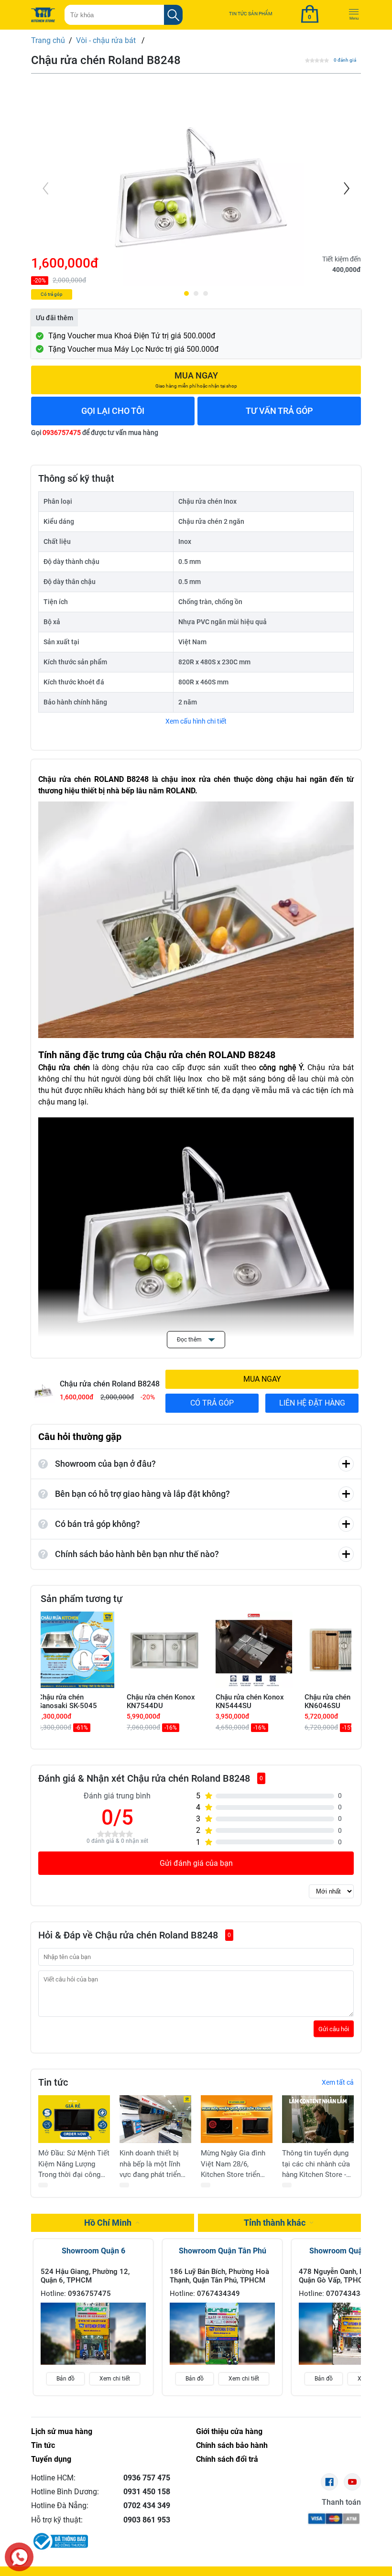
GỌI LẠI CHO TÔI (113, 411)
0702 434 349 (147, 2506)
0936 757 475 (147, 2478)
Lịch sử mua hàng (62, 2431)
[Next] (346, 188)
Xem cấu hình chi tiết (196, 721)
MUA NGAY (262, 1379)
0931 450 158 (147, 2492)
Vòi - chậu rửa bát (107, 40)
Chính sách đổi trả (227, 2459)
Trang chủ (48, 40)
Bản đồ (65, 2379)
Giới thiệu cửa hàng (229, 2431)
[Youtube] (352, 2482)
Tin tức (43, 2445)
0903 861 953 (147, 2520)
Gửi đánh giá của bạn (196, 1863)
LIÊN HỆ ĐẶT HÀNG (312, 1403)
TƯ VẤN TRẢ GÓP (279, 411)
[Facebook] (329, 2482)
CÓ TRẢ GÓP (212, 1403)
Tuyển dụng (51, 2459)
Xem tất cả (338, 2082)
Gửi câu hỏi (334, 2029)
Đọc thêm (190, 1340)
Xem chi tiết (115, 2379)
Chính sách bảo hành (232, 2445)
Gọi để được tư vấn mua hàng (95, 433)
